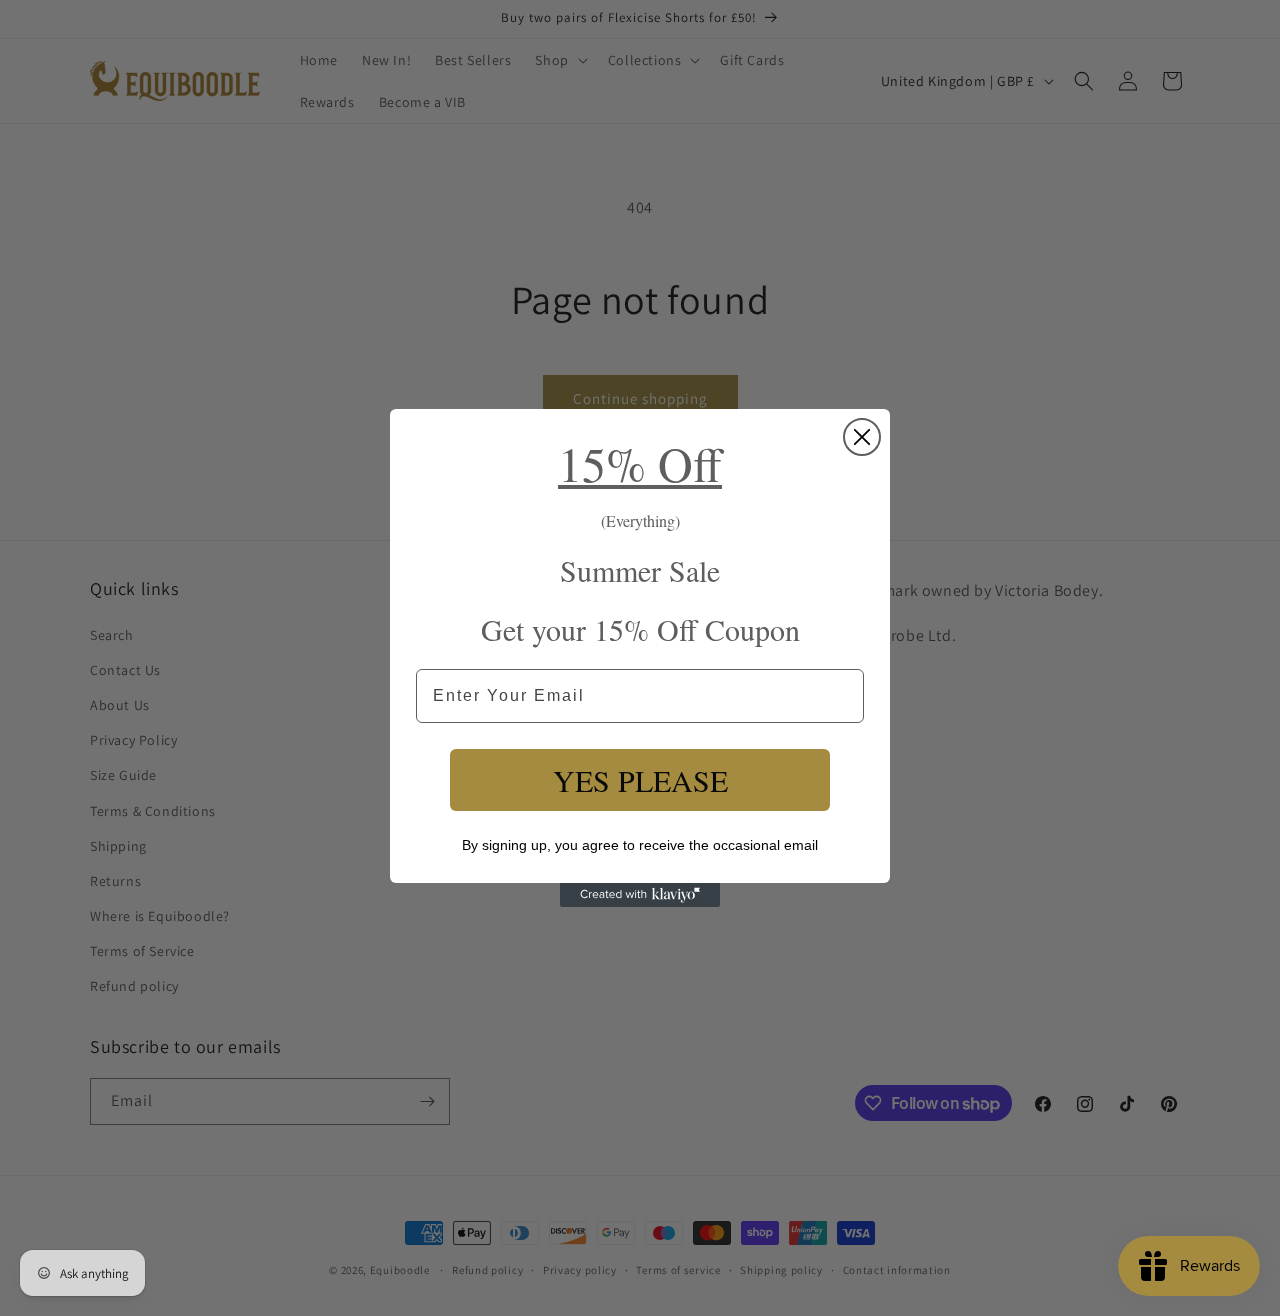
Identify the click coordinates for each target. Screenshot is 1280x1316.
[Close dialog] (862, 437)
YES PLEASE (640, 780)
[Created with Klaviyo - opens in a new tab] (640, 895)
